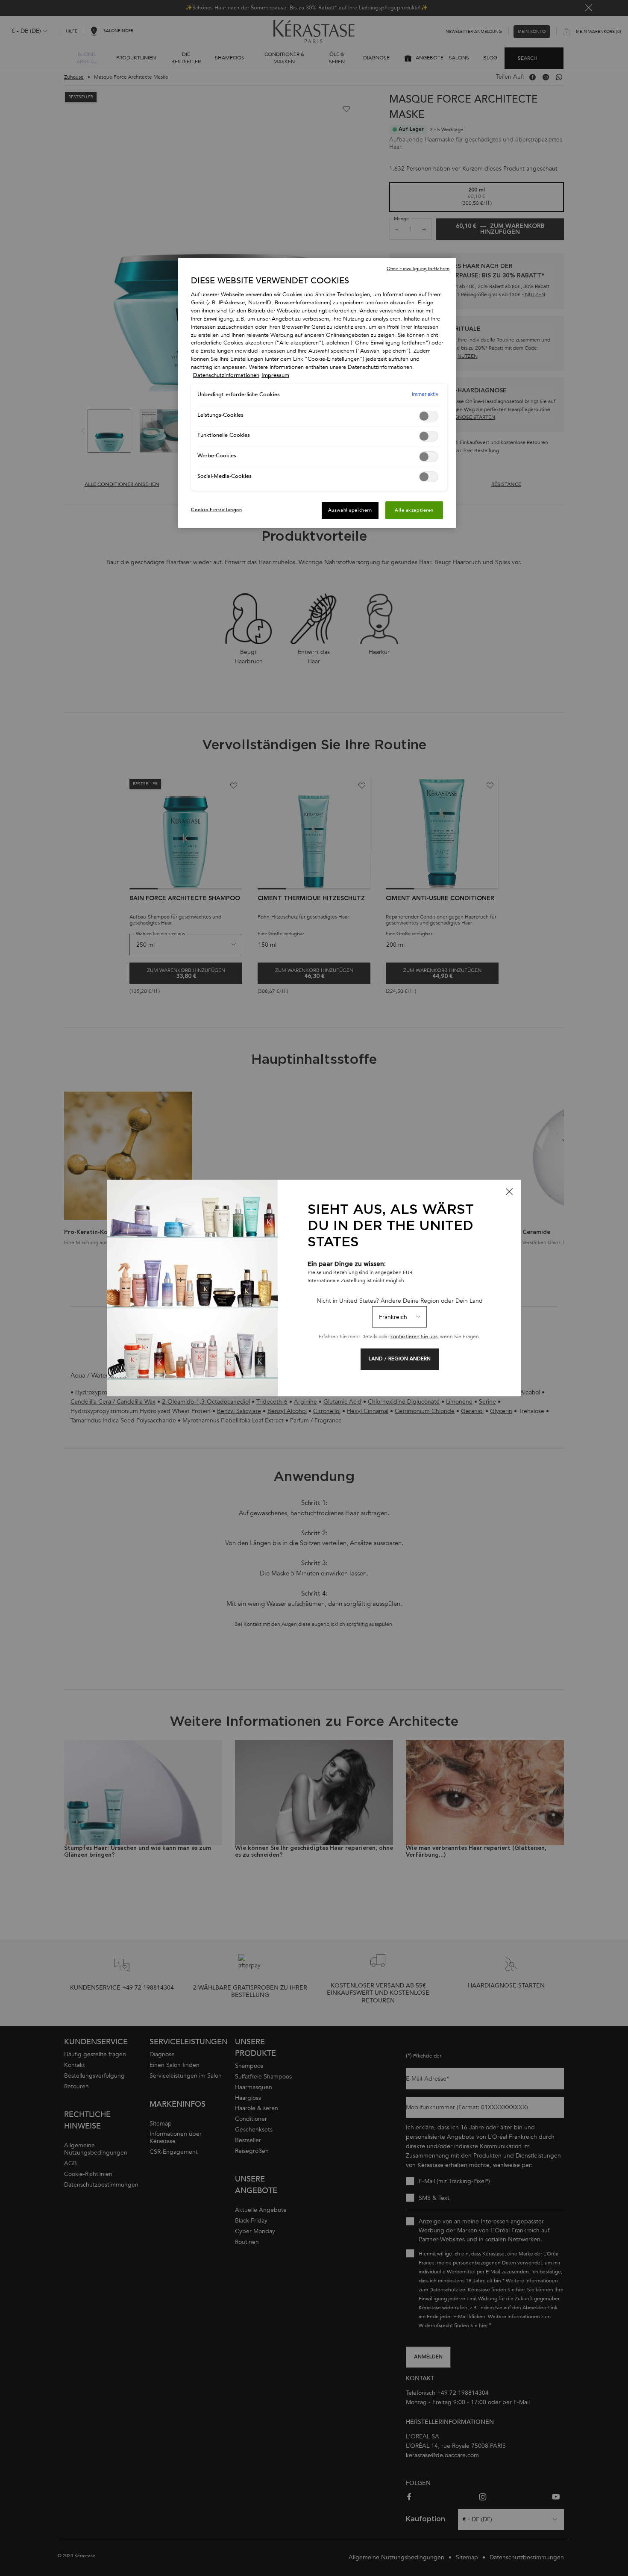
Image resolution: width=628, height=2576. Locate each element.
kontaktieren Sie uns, (415, 1337)
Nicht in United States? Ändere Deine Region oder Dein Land (400, 1301)
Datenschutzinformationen (226, 375)
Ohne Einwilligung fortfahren (418, 269)
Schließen (509, 1192)
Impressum (275, 375)
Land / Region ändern (400, 1359)
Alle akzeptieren (414, 510)
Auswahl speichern (350, 510)
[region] (317, 393)
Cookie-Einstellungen (216, 510)
